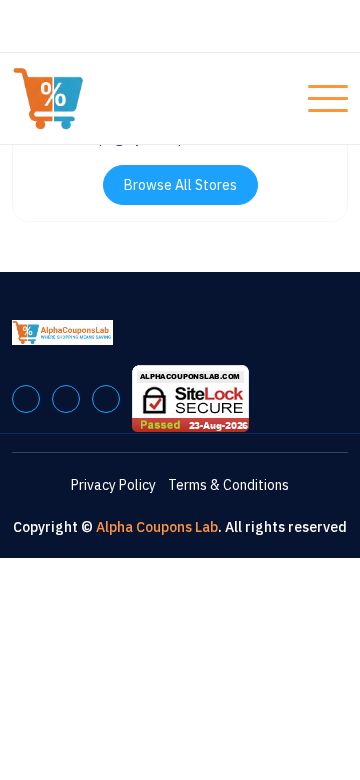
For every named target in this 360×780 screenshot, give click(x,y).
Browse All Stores (180, 185)
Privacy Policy (113, 485)
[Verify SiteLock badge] (190, 398)
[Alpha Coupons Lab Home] (87, 98)
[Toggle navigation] (328, 99)
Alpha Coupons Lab (157, 527)
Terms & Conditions (228, 485)
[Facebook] (26, 399)
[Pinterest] (66, 399)
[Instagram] (106, 399)
